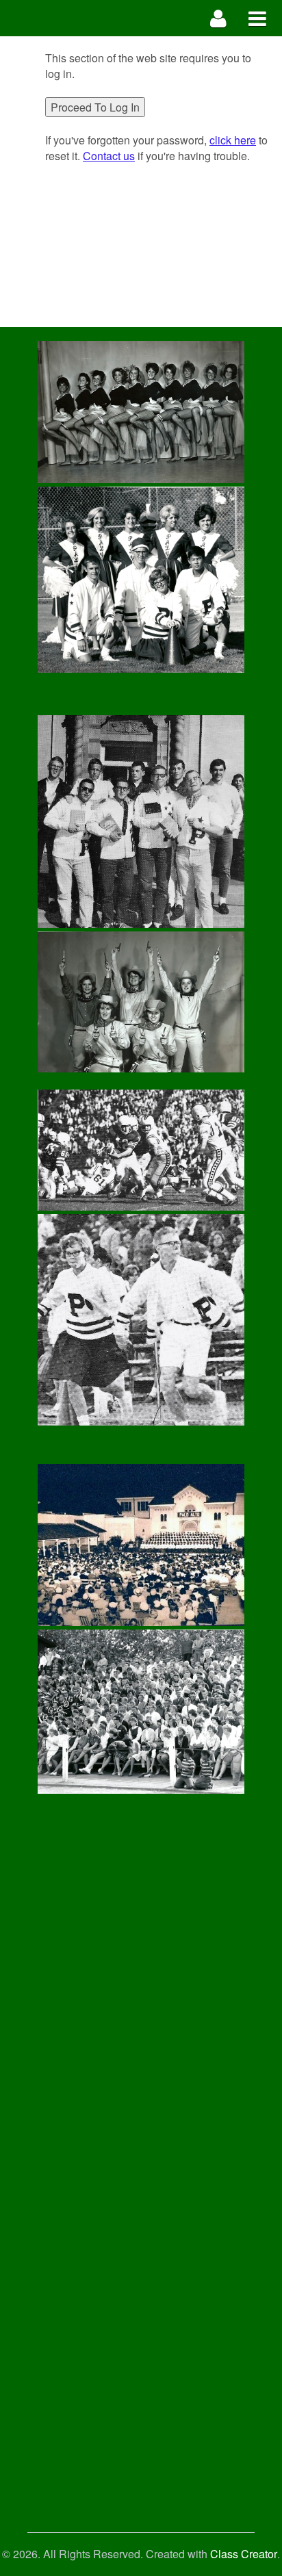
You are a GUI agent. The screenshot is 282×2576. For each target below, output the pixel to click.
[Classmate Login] (219, 18)
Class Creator (244, 2554)
